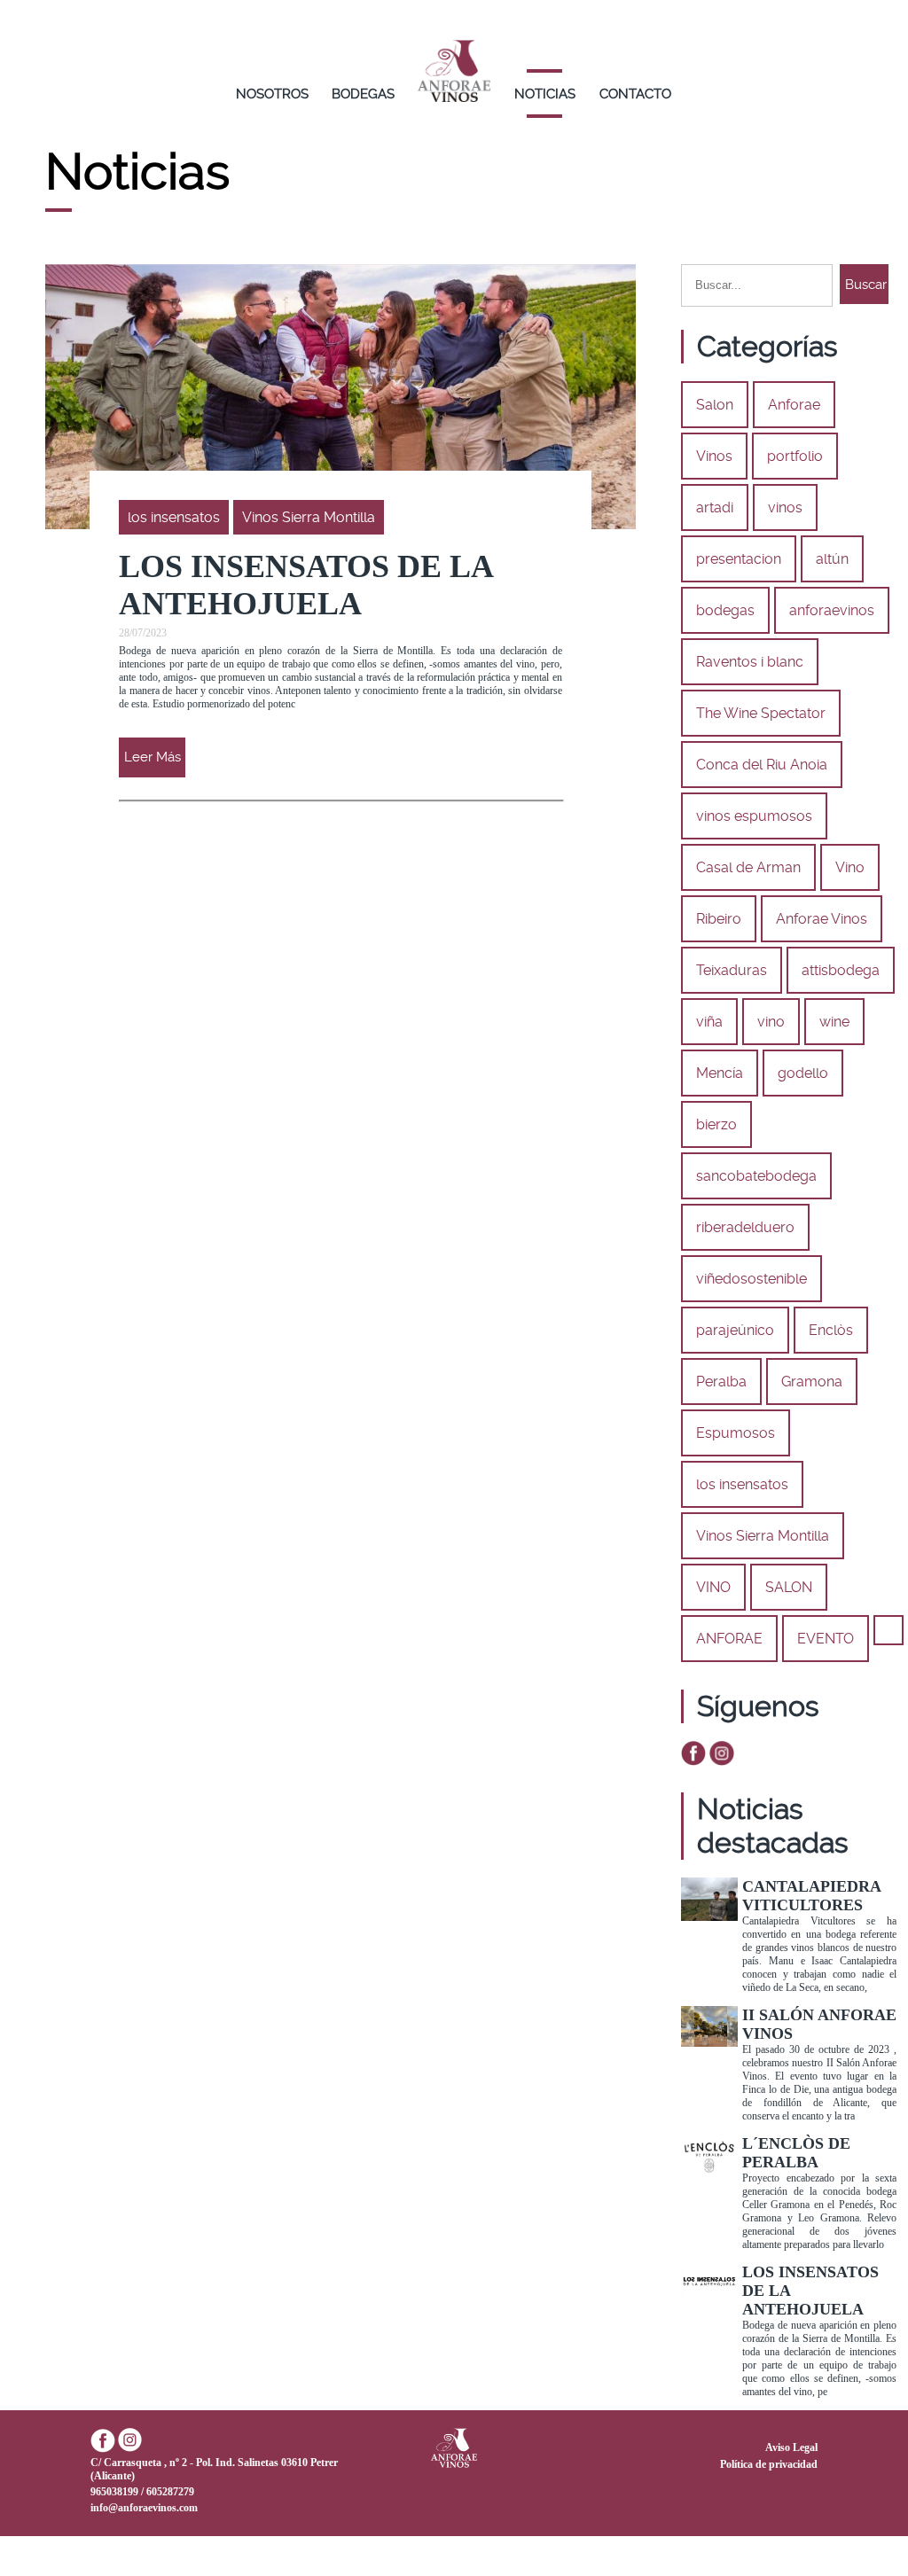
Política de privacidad (769, 2464)
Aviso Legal (791, 2447)
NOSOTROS (272, 94)
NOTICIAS (545, 94)
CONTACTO (635, 94)
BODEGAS (363, 94)
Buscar (866, 285)
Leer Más (153, 757)
